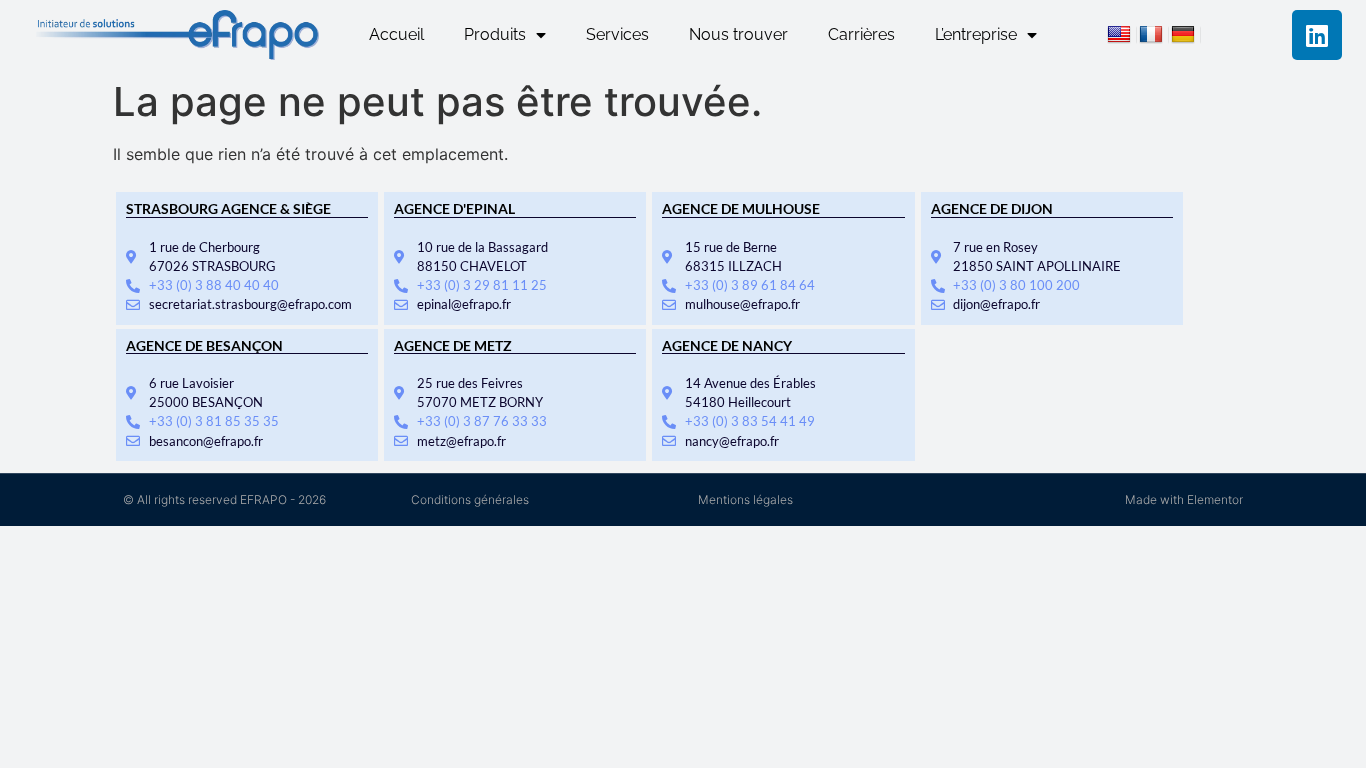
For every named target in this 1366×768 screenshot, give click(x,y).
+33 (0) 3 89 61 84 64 (750, 285)
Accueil (396, 34)
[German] (1186, 37)
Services (617, 34)
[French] (1154, 37)
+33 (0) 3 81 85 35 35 (214, 421)
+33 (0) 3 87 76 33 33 (482, 421)
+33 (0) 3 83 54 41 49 (750, 421)
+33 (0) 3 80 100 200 (1016, 285)
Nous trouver (738, 34)
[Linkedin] (1317, 35)
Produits (495, 34)
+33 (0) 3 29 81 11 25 (482, 285)
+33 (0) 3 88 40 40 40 (214, 285)
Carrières (861, 34)
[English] (1122, 37)
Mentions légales (745, 499)
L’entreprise (976, 34)
